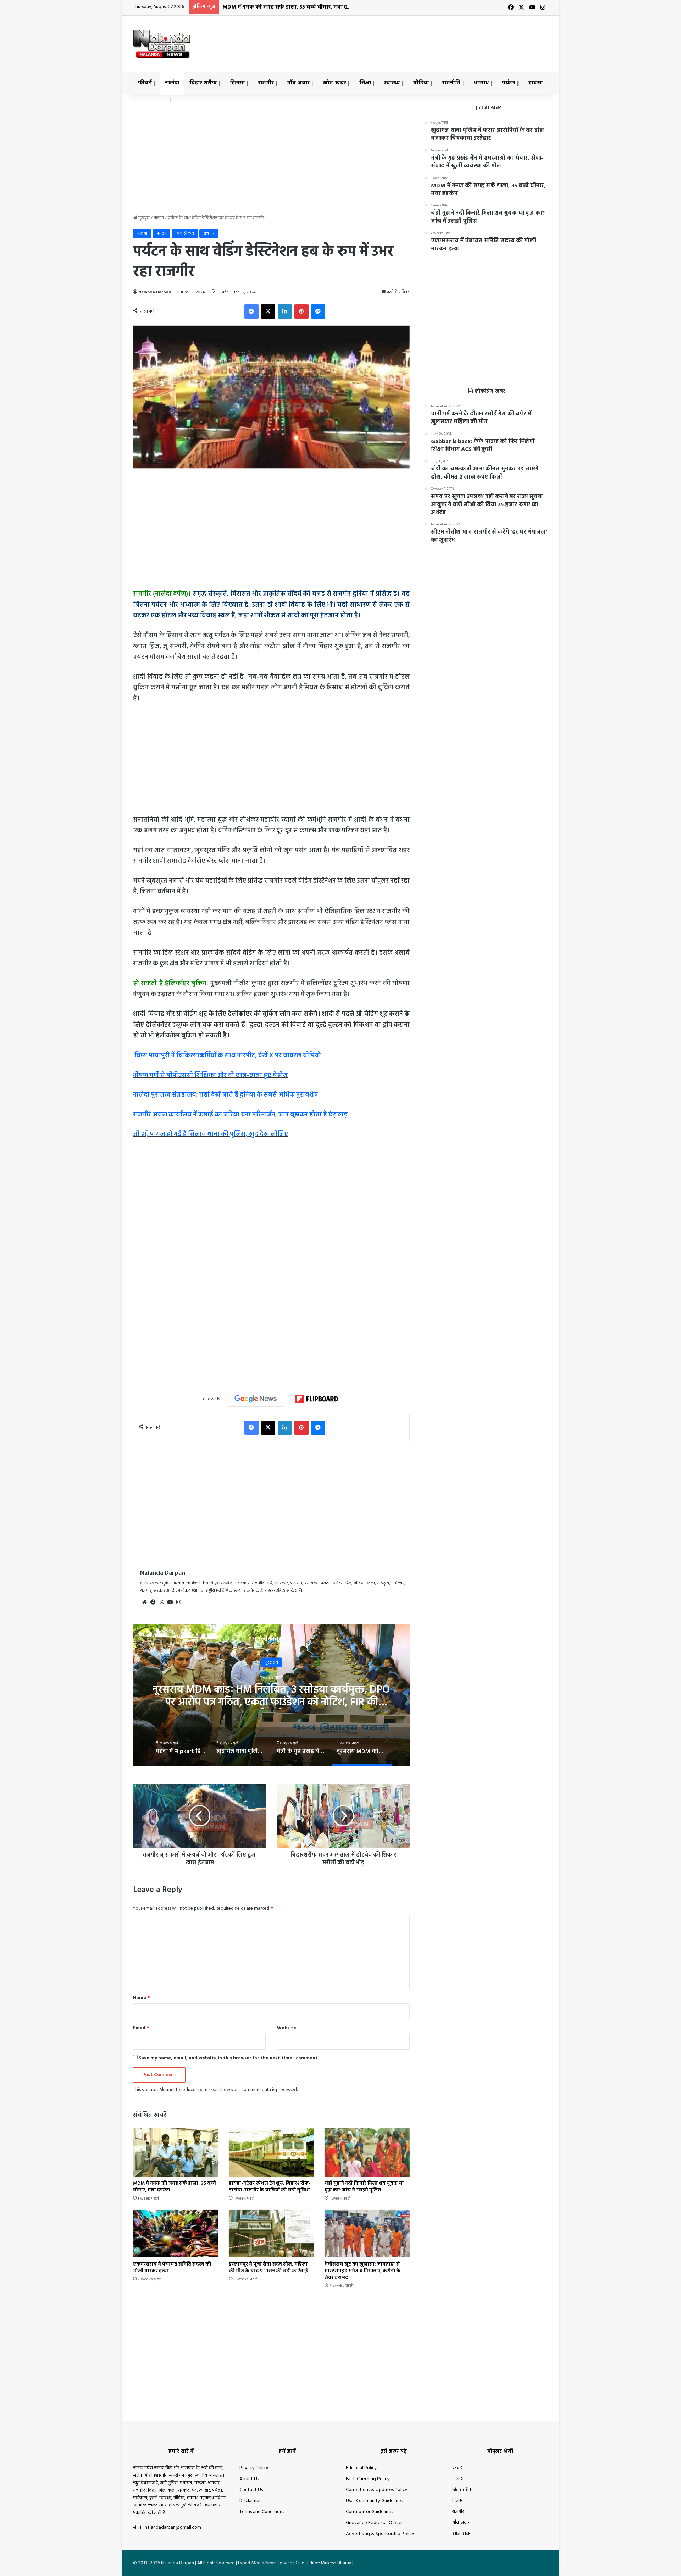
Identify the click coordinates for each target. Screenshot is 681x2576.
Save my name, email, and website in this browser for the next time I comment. (229, 2058)
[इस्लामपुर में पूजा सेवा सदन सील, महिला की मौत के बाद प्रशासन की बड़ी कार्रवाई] (271, 2233)
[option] (271, 1695)
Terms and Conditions (262, 2512)
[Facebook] (251, 311)
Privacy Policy (254, 2468)
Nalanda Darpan (155, 292)
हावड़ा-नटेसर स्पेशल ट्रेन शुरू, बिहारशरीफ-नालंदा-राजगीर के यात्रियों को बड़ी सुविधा (270, 2187)
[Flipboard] (317, 1399)
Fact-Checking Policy (368, 2479)
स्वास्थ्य (392, 83)
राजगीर (266, 83)
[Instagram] (178, 1602)
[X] (268, 311)
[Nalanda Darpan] (161, 44)
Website (287, 2028)
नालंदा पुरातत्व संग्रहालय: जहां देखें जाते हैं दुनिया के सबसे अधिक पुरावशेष (226, 1095)
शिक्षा (365, 83)
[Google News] (256, 1399)
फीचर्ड (145, 83)
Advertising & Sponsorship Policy (380, 2534)
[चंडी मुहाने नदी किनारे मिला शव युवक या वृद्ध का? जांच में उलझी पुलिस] (367, 2152)
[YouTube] (170, 1602)
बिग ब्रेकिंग (185, 233)
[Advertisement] (411, 39)
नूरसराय (272, 1662)
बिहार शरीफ (203, 83)
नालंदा (172, 83)
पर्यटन (509, 83)
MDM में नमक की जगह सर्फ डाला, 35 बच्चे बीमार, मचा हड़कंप (290, 7)
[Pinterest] (301, 311)
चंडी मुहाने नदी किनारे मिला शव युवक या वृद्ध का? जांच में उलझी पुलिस (364, 2187)
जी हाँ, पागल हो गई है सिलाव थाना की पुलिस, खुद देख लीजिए (211, 1134)
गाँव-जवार (298, 83)
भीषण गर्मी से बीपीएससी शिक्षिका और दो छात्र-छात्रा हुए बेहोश (210, 1075)
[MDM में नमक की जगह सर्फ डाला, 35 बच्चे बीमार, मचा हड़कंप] (176, 2152)
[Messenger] (318, 311)
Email (141, 2028)
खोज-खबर (334, 83)
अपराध (481, 83)
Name (142, 1998)
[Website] (144, 1602)
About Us (249, 2479)
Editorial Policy (361, 2468)
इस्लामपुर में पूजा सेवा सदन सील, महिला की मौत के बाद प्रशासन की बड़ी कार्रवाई (268, 2268)
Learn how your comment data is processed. (253, 2090)
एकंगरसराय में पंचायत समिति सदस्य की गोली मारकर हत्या (172, 2268)
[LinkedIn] (285, 311)
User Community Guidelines (374, 2501)
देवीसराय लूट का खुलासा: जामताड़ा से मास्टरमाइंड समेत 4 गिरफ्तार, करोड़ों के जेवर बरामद (362, 2271)
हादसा (536, 83)
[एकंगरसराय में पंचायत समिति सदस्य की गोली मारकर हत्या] (176, 2233)
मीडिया (421, 83)
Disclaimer (250, 2501)
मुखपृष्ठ (143, 218)
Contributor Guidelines (369, 2512)
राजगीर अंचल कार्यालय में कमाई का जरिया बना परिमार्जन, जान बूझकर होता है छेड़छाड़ (240, 1115)
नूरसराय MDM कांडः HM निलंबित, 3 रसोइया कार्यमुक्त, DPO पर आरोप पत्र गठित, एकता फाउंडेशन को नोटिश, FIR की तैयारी (271, 1703)
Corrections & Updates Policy (377, 2490)
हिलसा (237, 83)
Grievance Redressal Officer (374, 2523)
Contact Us (251, 2490)
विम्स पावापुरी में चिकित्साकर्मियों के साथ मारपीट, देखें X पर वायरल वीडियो (227, 1056)
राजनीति (451, 83)
